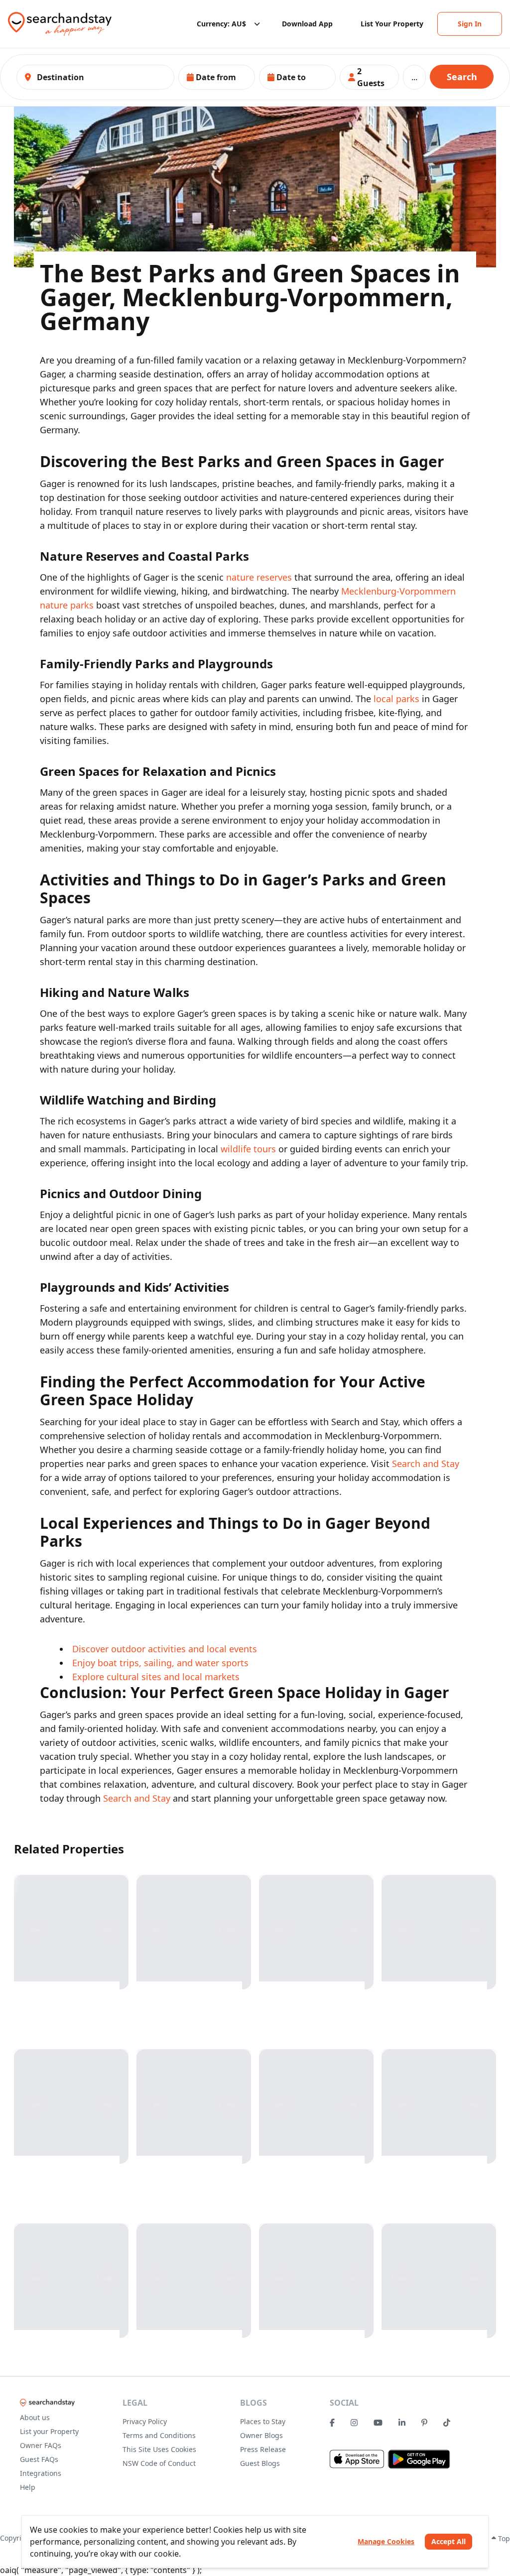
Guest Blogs (260, 2463)
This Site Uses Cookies (159, 2449)
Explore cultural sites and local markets (156, 1677)
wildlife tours (248, 1149)
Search (462, 77)
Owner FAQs (41, 2445)
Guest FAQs (39, 2459)
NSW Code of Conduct (159, 2463)
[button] (217, 77)
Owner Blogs (261, 2435)
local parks (396, 699)
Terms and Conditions (159, 2435)
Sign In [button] (470, 24)
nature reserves (259, 577)
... (414, 77)
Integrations (41, 2473)
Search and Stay (426, 1464)
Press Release (263, 2449)
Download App (307, 24)
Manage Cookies (386, 2541)
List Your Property (392, 24)
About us (35, 2417)
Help (28, 2487)
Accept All (448, 2541)
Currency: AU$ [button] (221, 24)
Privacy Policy (145, 2421)
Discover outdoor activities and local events (165, 1649)
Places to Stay (263, 2421)
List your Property (49, 2431)
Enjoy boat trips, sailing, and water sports (160, 1663)
